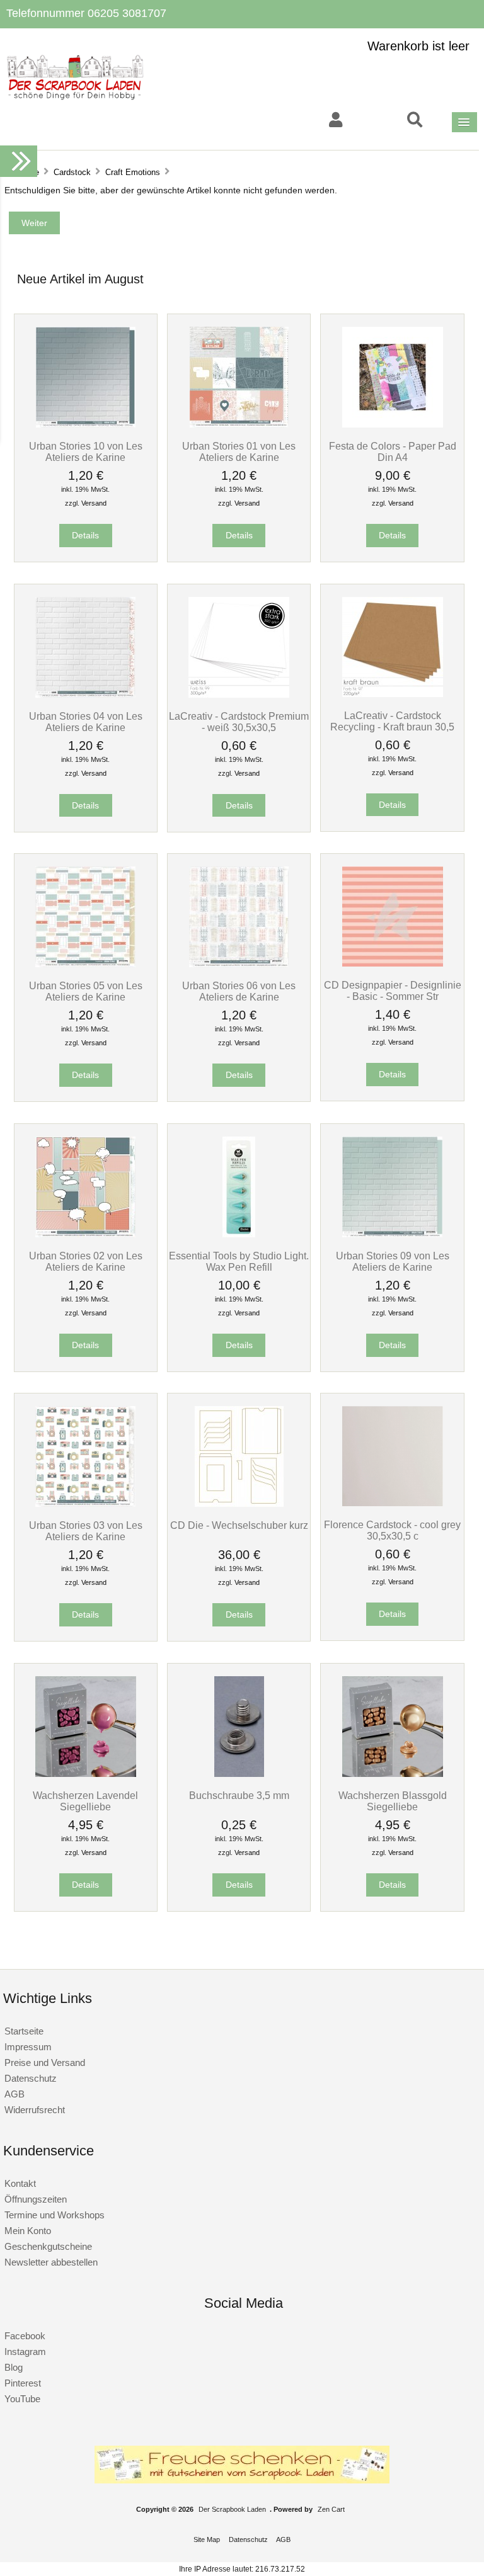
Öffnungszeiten (36, 2199)
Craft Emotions (133, 172)
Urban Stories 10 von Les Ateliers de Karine (86, 451)
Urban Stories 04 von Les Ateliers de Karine (86, 722)
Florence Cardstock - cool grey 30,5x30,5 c (392, 1530)
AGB (14, 2094)
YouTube (22, 2399)
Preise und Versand (45, 2063)
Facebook (25, 2336)
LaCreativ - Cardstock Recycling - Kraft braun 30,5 (392, 721)
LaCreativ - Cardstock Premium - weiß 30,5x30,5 (239, 722)
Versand (94, 503)
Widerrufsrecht (35, 2110)
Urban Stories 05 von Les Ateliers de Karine (86, 991)
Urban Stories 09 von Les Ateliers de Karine (393, 1261)
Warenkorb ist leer (418, 46)
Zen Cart (331, 2509)
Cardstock (72, 172)
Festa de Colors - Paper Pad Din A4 (393, 451)
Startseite (24, 2031)
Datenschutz (31, 2078)
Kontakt (20, 2183)
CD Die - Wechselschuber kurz (239, 1525)
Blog (14, 2367)
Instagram (25, 2352)
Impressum (28, 2047)
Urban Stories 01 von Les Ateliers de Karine (239, 451)
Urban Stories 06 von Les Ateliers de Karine (239, 991)
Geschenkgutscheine (48, 2246)
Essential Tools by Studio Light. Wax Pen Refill (239, 1261)
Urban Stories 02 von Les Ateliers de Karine (86, 1261)
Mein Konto (28, 2231)
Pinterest (23, 2383)
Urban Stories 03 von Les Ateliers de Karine (86, 1531)
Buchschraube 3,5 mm (239, 1795)
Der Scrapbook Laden (232, 2509)
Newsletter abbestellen (51, 2262)
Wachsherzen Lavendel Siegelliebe (85, 1801)
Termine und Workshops (55, 2215)
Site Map (207, 2539)
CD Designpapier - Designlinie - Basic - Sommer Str (393, 990)
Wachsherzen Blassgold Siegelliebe (393, 1801)
